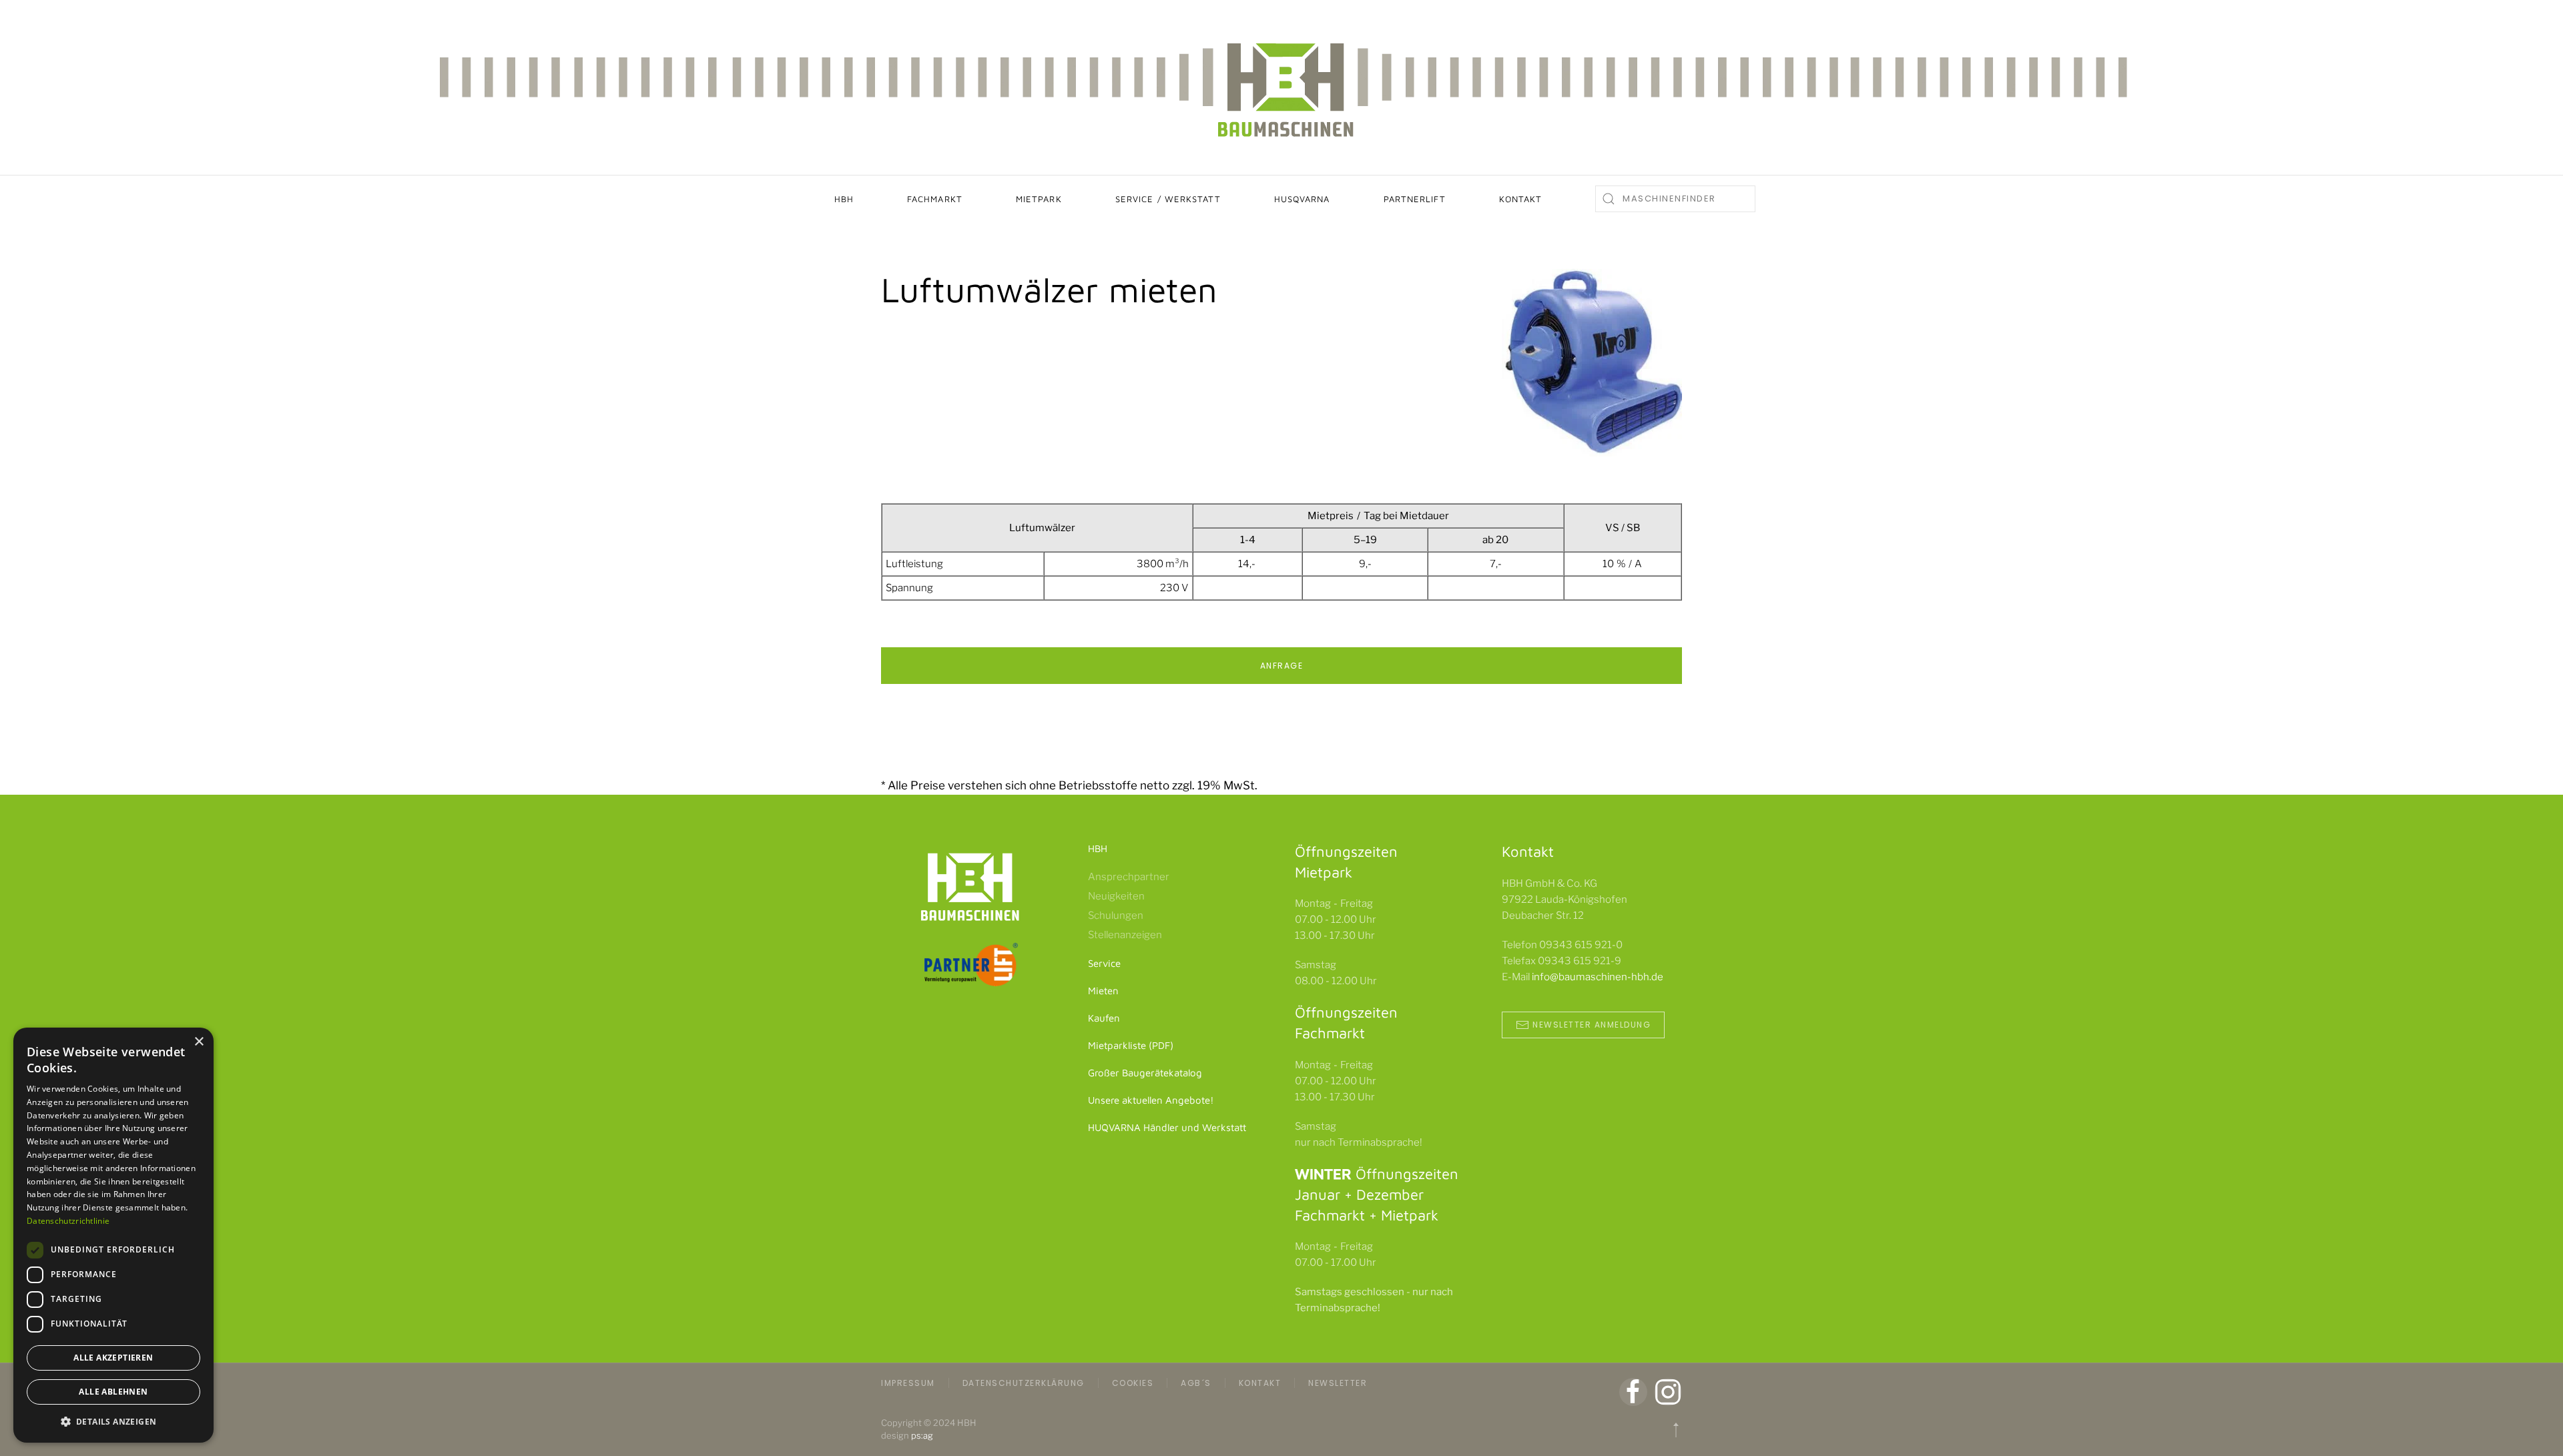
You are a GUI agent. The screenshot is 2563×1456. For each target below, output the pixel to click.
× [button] (199, 1042)
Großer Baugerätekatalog (1145, 1073)
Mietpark (1039, 199)
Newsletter (1338, 1383)
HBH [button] (844, 199)
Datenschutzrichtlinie (68, 1221)
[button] (1676, 1430)
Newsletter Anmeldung (1592, 1025)
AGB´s (1196, 1383)
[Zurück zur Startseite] (1281, 87)
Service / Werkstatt (1168, 199)
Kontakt (1521, 199)
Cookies (1133, 1383)
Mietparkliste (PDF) (1131, 1045)
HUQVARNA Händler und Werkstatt (1167, 1127)
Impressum (908, 1383)
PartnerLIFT (1415, 199)
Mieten (1103, 991)
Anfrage (1282, 666)
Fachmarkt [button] (935, 199)
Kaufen (1104, 1018)
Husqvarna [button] (1302, 199)
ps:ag (922, 1435)
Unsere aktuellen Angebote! (1151, 1100)
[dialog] (113, 1235)
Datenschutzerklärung (1024, 1383)
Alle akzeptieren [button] (113, 1358)
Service (1104, 963)
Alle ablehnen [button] (113, 1392)
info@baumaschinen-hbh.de (1598, 977)
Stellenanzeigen (1125, 935)
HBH (1098, 848)
